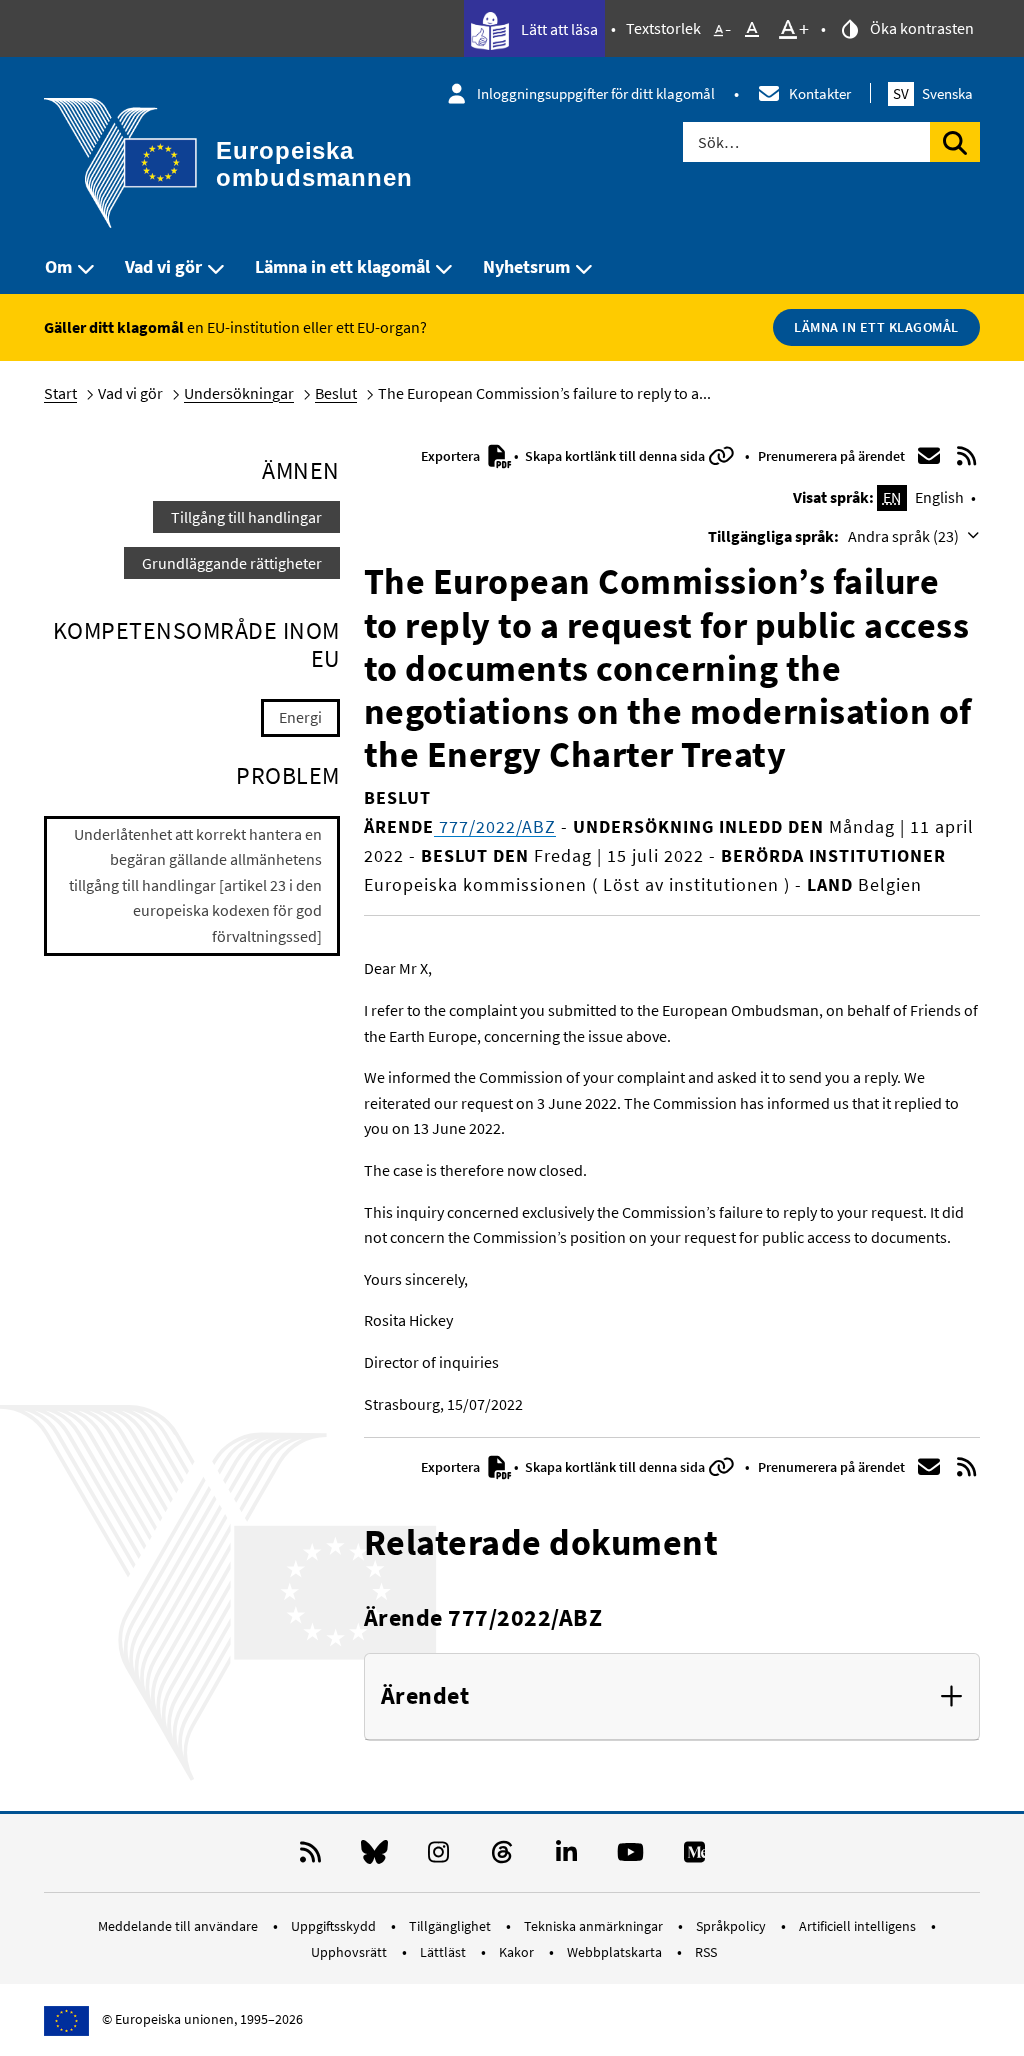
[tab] (672, 1697)
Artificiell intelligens (859, 1926)
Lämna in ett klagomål (342, 266)
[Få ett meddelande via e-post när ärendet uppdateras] (929, 456)
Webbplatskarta (616, 1952)
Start (60, 393)
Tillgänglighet (451, 1926)
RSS (706, 1952)
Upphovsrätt (350, 1952)
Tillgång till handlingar (246, 517)
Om (58, 266)
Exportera (452, 456)
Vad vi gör (163, 266)
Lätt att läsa (558, 29)
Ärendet (425, 1696)
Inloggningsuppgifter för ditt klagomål (596, 93)
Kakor (518, 1952)
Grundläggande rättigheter (232, 563)
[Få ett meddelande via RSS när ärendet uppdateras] (966, 456)
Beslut (336, 393)
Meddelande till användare (179, 1926)
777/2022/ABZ (495, 826)
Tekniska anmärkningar (595, 1926)
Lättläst (444, 1952)
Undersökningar (239, 393)
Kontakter (820, 93)
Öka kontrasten (920, 28)
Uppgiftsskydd (335, 1926)
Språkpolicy (732, 1926)
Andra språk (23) (905, 536)
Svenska (933, 93)
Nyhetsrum (526, 266)
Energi (300, 717)
